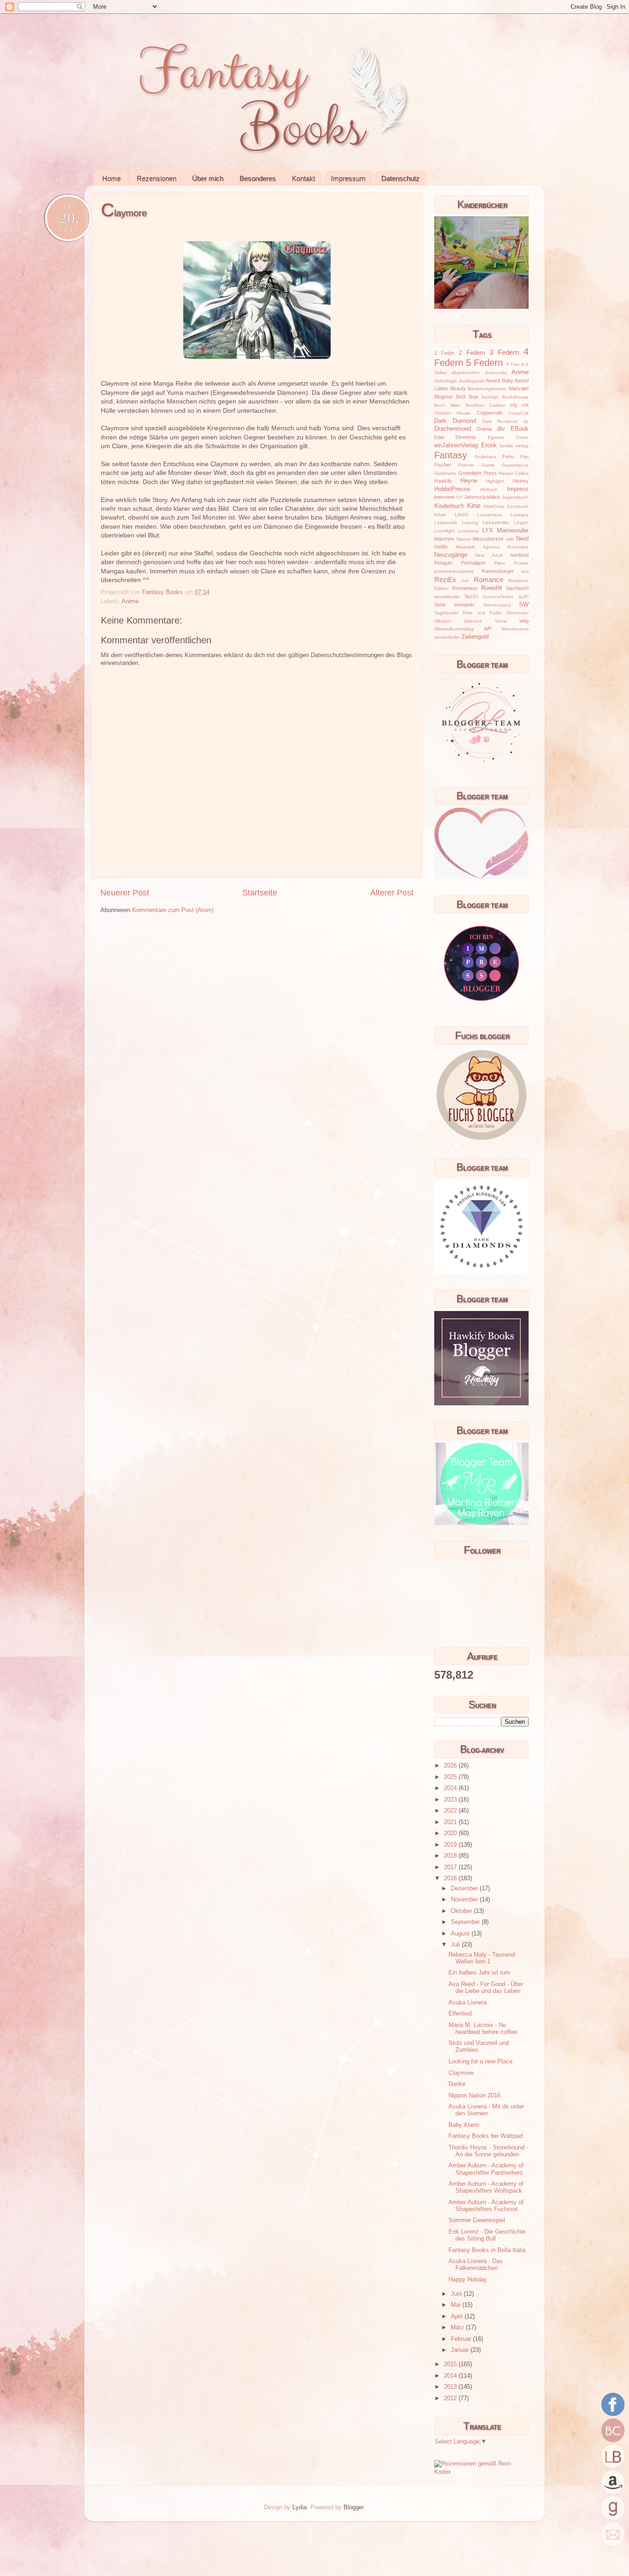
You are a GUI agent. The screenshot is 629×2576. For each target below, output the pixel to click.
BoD (461, 397)
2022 (451, 1811)
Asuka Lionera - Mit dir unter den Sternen (486, 2110)
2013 (451, 2387)
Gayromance (515, 465)
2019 (451, 1845)
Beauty (458, 388)
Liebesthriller (496, 523)
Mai (457, 2305)
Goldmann (445, 473)
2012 (451, 2398)
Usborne (473, 621)
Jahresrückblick (482, 497)
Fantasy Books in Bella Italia (487, 2250)
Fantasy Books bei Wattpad (486, 2136)
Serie (440, 605)
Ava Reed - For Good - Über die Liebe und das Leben (486, 1988)
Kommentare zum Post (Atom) (173, 910)
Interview (444, 497)
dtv (501, 429)
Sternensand (497, 605)
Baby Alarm (464, 2125)
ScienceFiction (498, 597)
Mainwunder (513, 531)
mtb (510, 539)
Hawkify (443, 481)
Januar (461, 2350)
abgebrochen (466, 373)
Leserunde (446, 523)
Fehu (508, 456)
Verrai (501, 621)
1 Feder (444, 353)
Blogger (353, 2507)
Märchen (444, 539)
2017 (451, 1867)
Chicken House (452, 413)
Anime (130, 601)
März (458, 2328)
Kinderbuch (449, 506)
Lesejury (520, 515)
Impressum (348, 178)
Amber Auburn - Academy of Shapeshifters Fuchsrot (486, 2206)
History (521, 481)
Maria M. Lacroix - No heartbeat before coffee (483, 2029)
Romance (489, 580)
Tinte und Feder (482, 613)
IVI (459, 497)
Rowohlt (492, 588)
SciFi (524, 597)
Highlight (495, 481)
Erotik (489, 445)
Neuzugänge (451, 555)
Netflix (441, 547)
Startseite (260, 893)
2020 (451, 1833)
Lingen (521, 523)
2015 (451, 2364)
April (458, 2316)
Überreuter (517, 613)
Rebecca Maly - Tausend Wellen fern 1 (482, 1958)
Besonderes (258, 178)
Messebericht (488, 539)
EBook (520, 429)
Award (493, 381)
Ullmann (443, 621)
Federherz (486, 457)
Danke (457, 2084)
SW (524, 605)
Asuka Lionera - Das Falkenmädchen (476, 2265)
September (466, 1922)
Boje (474, 397)
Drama (484, 429)
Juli (456, 1945)
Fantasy (451, 455)
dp (526, 421)
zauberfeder (447, 637)
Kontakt (303, 178)
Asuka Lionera (468, 2003)
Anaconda (496, 373)
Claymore (461, 2073)
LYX (488, 531)
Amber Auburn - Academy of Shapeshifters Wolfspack (486, 2187)
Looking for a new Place (480, 2062)
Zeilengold (475, 637)
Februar (462, 2339)
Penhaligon (473, 563)
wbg (524, 621)
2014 (451, 2376)
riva (465, 580)
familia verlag (514, 446)
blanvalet (519, 388)
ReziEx (445, 580)
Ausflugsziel (472, 381)
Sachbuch (517, 588)
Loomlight (445, 531)
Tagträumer (446, 613)
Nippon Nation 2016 (475, 2096)
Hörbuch (489, 489)
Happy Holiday (468, 2280)
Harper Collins (514, 473)
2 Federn (472, 353)
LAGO (462, 515)
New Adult (489, 555)
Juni (457, 2294)
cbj (513, 405)
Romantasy (465, 588)
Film (524, 457)
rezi (525, 571)
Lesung (470, 523)
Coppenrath (490, 413)
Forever (466, 465)
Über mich (208, 178)
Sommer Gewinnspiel (477, 2220)
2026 (451, 1766)
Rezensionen (157, 178)
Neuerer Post (125, 893)
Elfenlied (460, 2014)
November (465, 1900)
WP (488, 629)
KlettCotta (494, 506)
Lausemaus (489, 515)
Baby (508, 381)
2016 (451, 1878)
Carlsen (498, 405)
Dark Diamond (455, 421)
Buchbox (475, 405)
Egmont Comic (508, 437)
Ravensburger (498, 571)
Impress (518, 489)
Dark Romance (500, 421)
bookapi (490, 397)
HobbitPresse (452, 489)
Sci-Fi (471, 596)
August (461, 1934)
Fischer (443, 465)
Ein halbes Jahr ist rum (479, 1973)
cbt (525, 405)
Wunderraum (515, 629)
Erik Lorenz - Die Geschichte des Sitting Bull (487, 2235)
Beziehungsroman (487, 389)
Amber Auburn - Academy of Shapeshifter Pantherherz (486, 2169)
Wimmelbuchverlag (454, 629)
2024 (451, 1788)
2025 (451, 1777)
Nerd (522, 539)
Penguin (443, 563)
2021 (451, 1822)
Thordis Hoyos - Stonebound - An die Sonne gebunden (488, 2151)
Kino (474, 505)
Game (488, 465)
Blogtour (443, 397)
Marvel (464, 539)
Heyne (469, 481)
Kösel (440, 515)
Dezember (465, 1889)
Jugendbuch (515, 497)
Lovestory (469, 531)
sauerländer (447, 597)
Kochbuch (518, 506)
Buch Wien (448, 405)
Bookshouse (515, 397)
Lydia (300, 2507)
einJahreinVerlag (456, 445)
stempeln (464, 605)
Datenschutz (400, 178)
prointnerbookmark (454, 571)
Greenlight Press (477, 473)
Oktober (462, 1911)
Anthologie (446, 381)
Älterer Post (392, 893)
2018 (451, 1856)
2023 (451, 1800)
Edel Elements (455, 437)
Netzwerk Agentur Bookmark (492, 547)
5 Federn (484, 363)
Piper (500, 563)
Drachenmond (453, 429)
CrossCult (518, 413)
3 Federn (504, 352)
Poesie (521, 563)
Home (111, 178)
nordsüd (519, 555)
